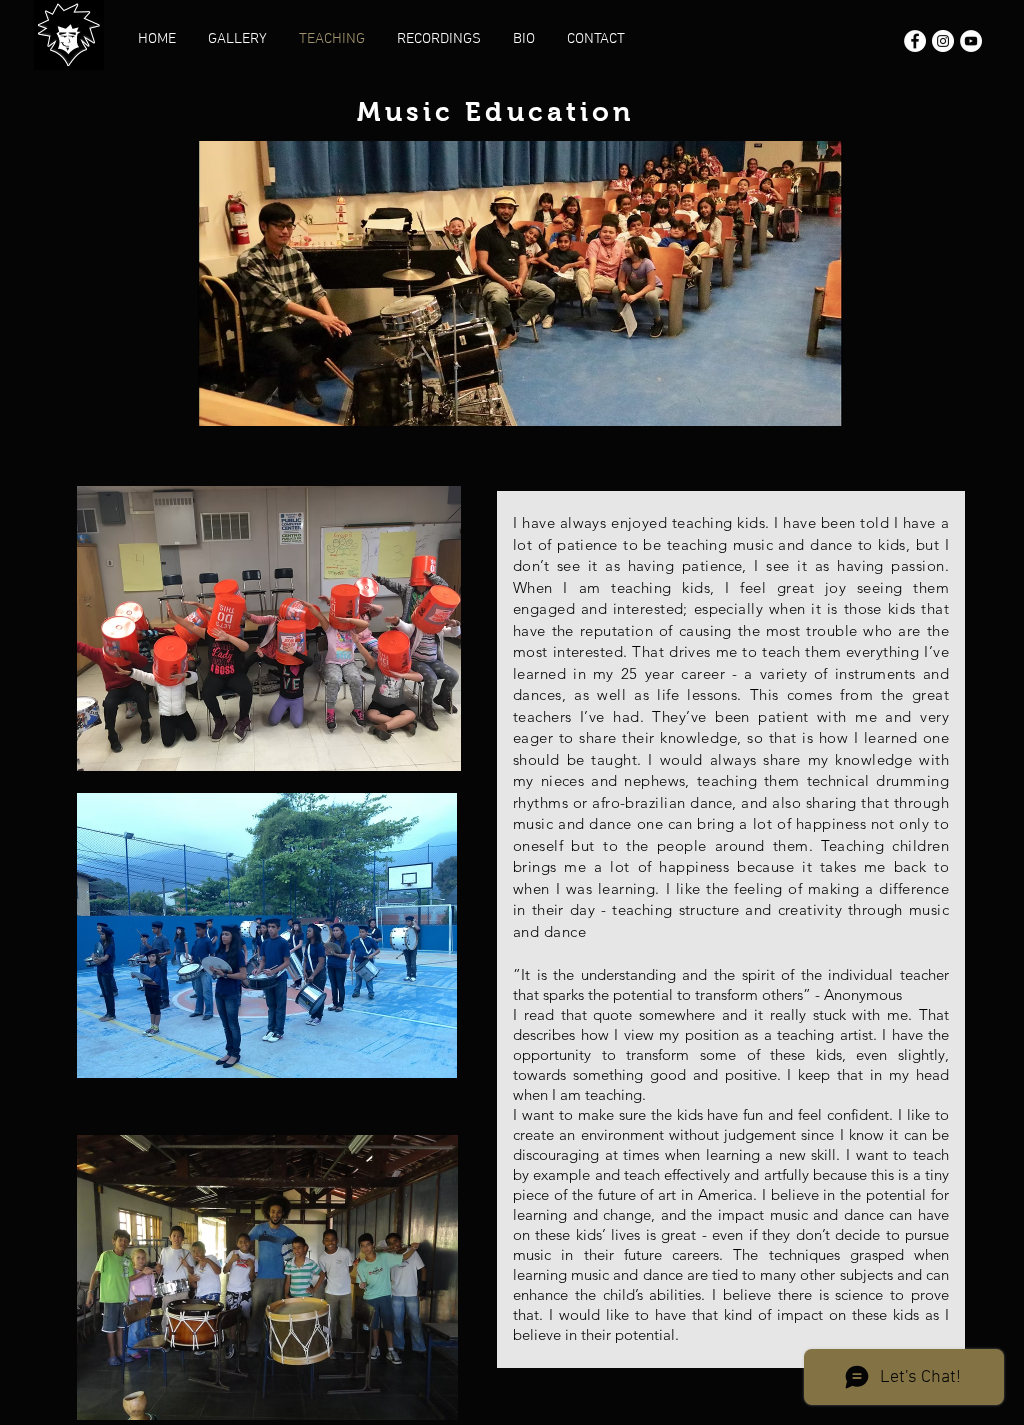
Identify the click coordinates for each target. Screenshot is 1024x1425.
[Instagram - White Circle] (943, 41)
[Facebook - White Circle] (915, 41)
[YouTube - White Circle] (971, 41)
